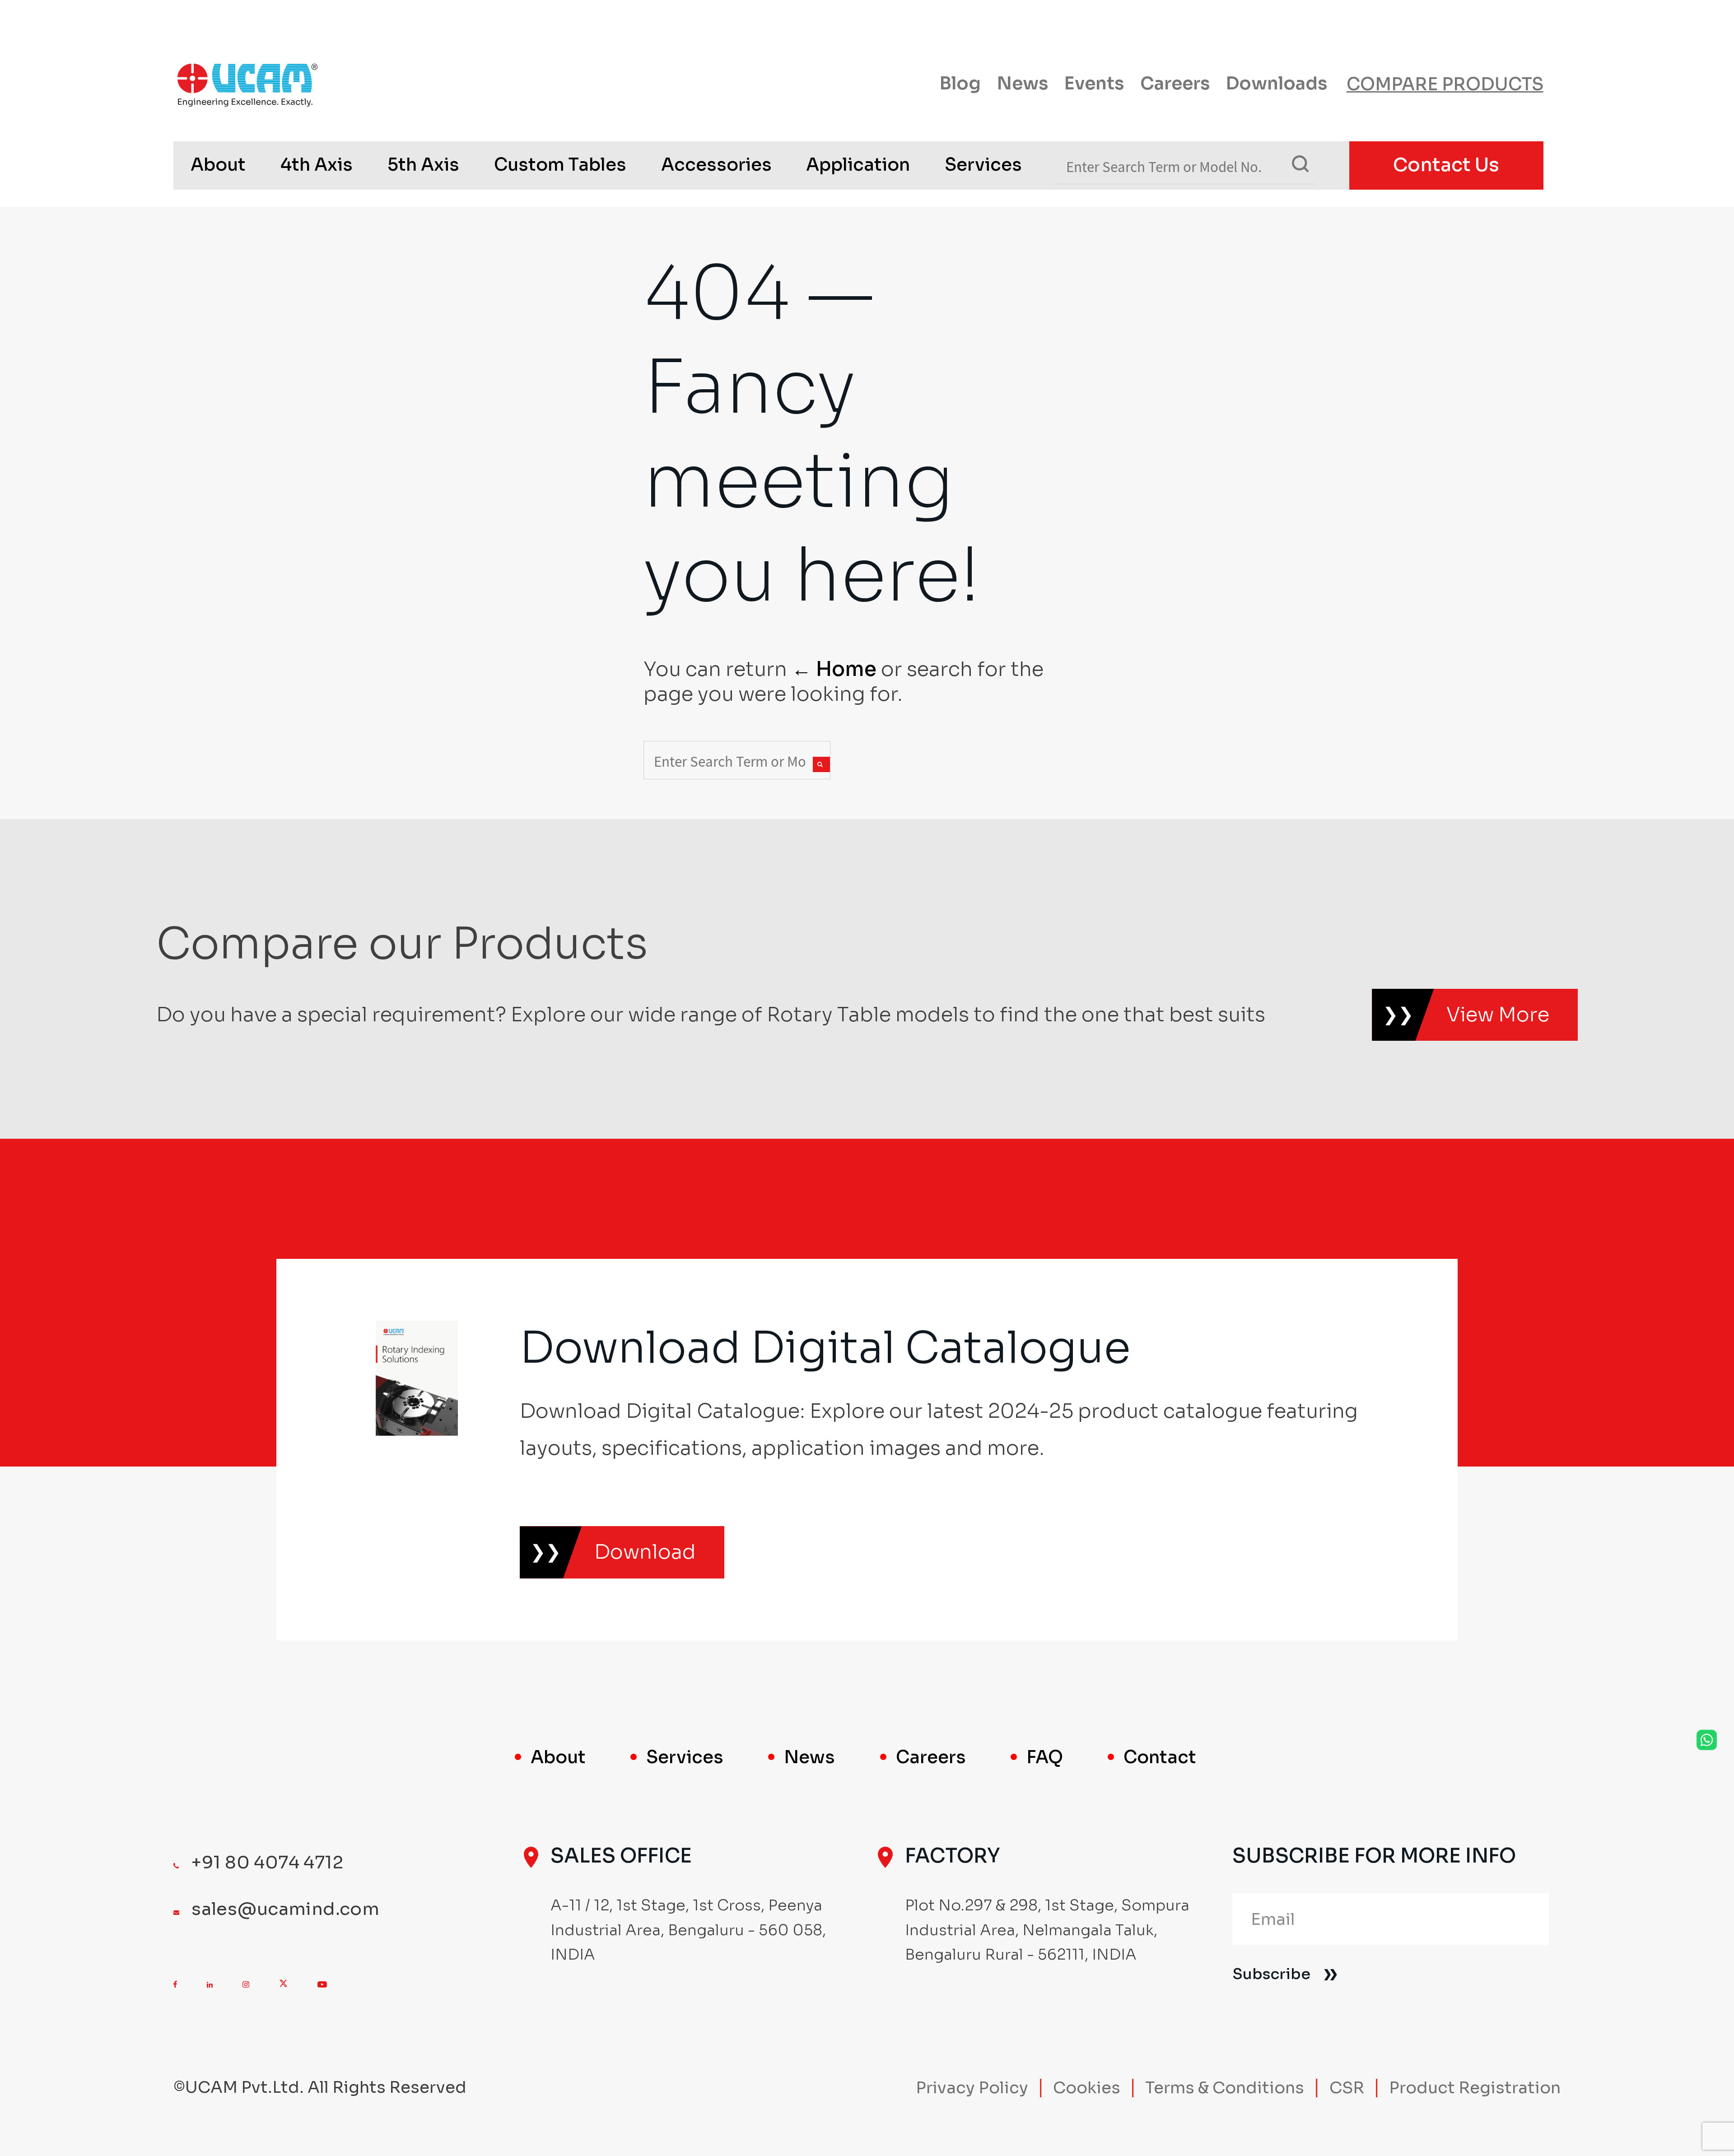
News (1023, 84)
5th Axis (423, 165)
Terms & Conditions (1225, 2088)
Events (1094, 84)
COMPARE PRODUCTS (1445, 84)
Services (983, 165)
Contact (1160, 1757)
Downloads (1277, 84)
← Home (834, 669)
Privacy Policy (972, 2088)
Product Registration (1475, 2088)
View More (1498, 1015)
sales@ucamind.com (285, 1909)
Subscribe (1271, 1974)
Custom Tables (560, 165)
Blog (960, 84)
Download (645, 1552)
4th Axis (317, 165)
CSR (1347, 2088)
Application (858, 165)
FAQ (1045, 1757)
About (218, 165)
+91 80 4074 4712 (267, 1863)
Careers (1175, 84)
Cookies (1087, 2088)
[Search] (821, 764)
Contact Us (1446, 165)
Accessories (716, 165)
